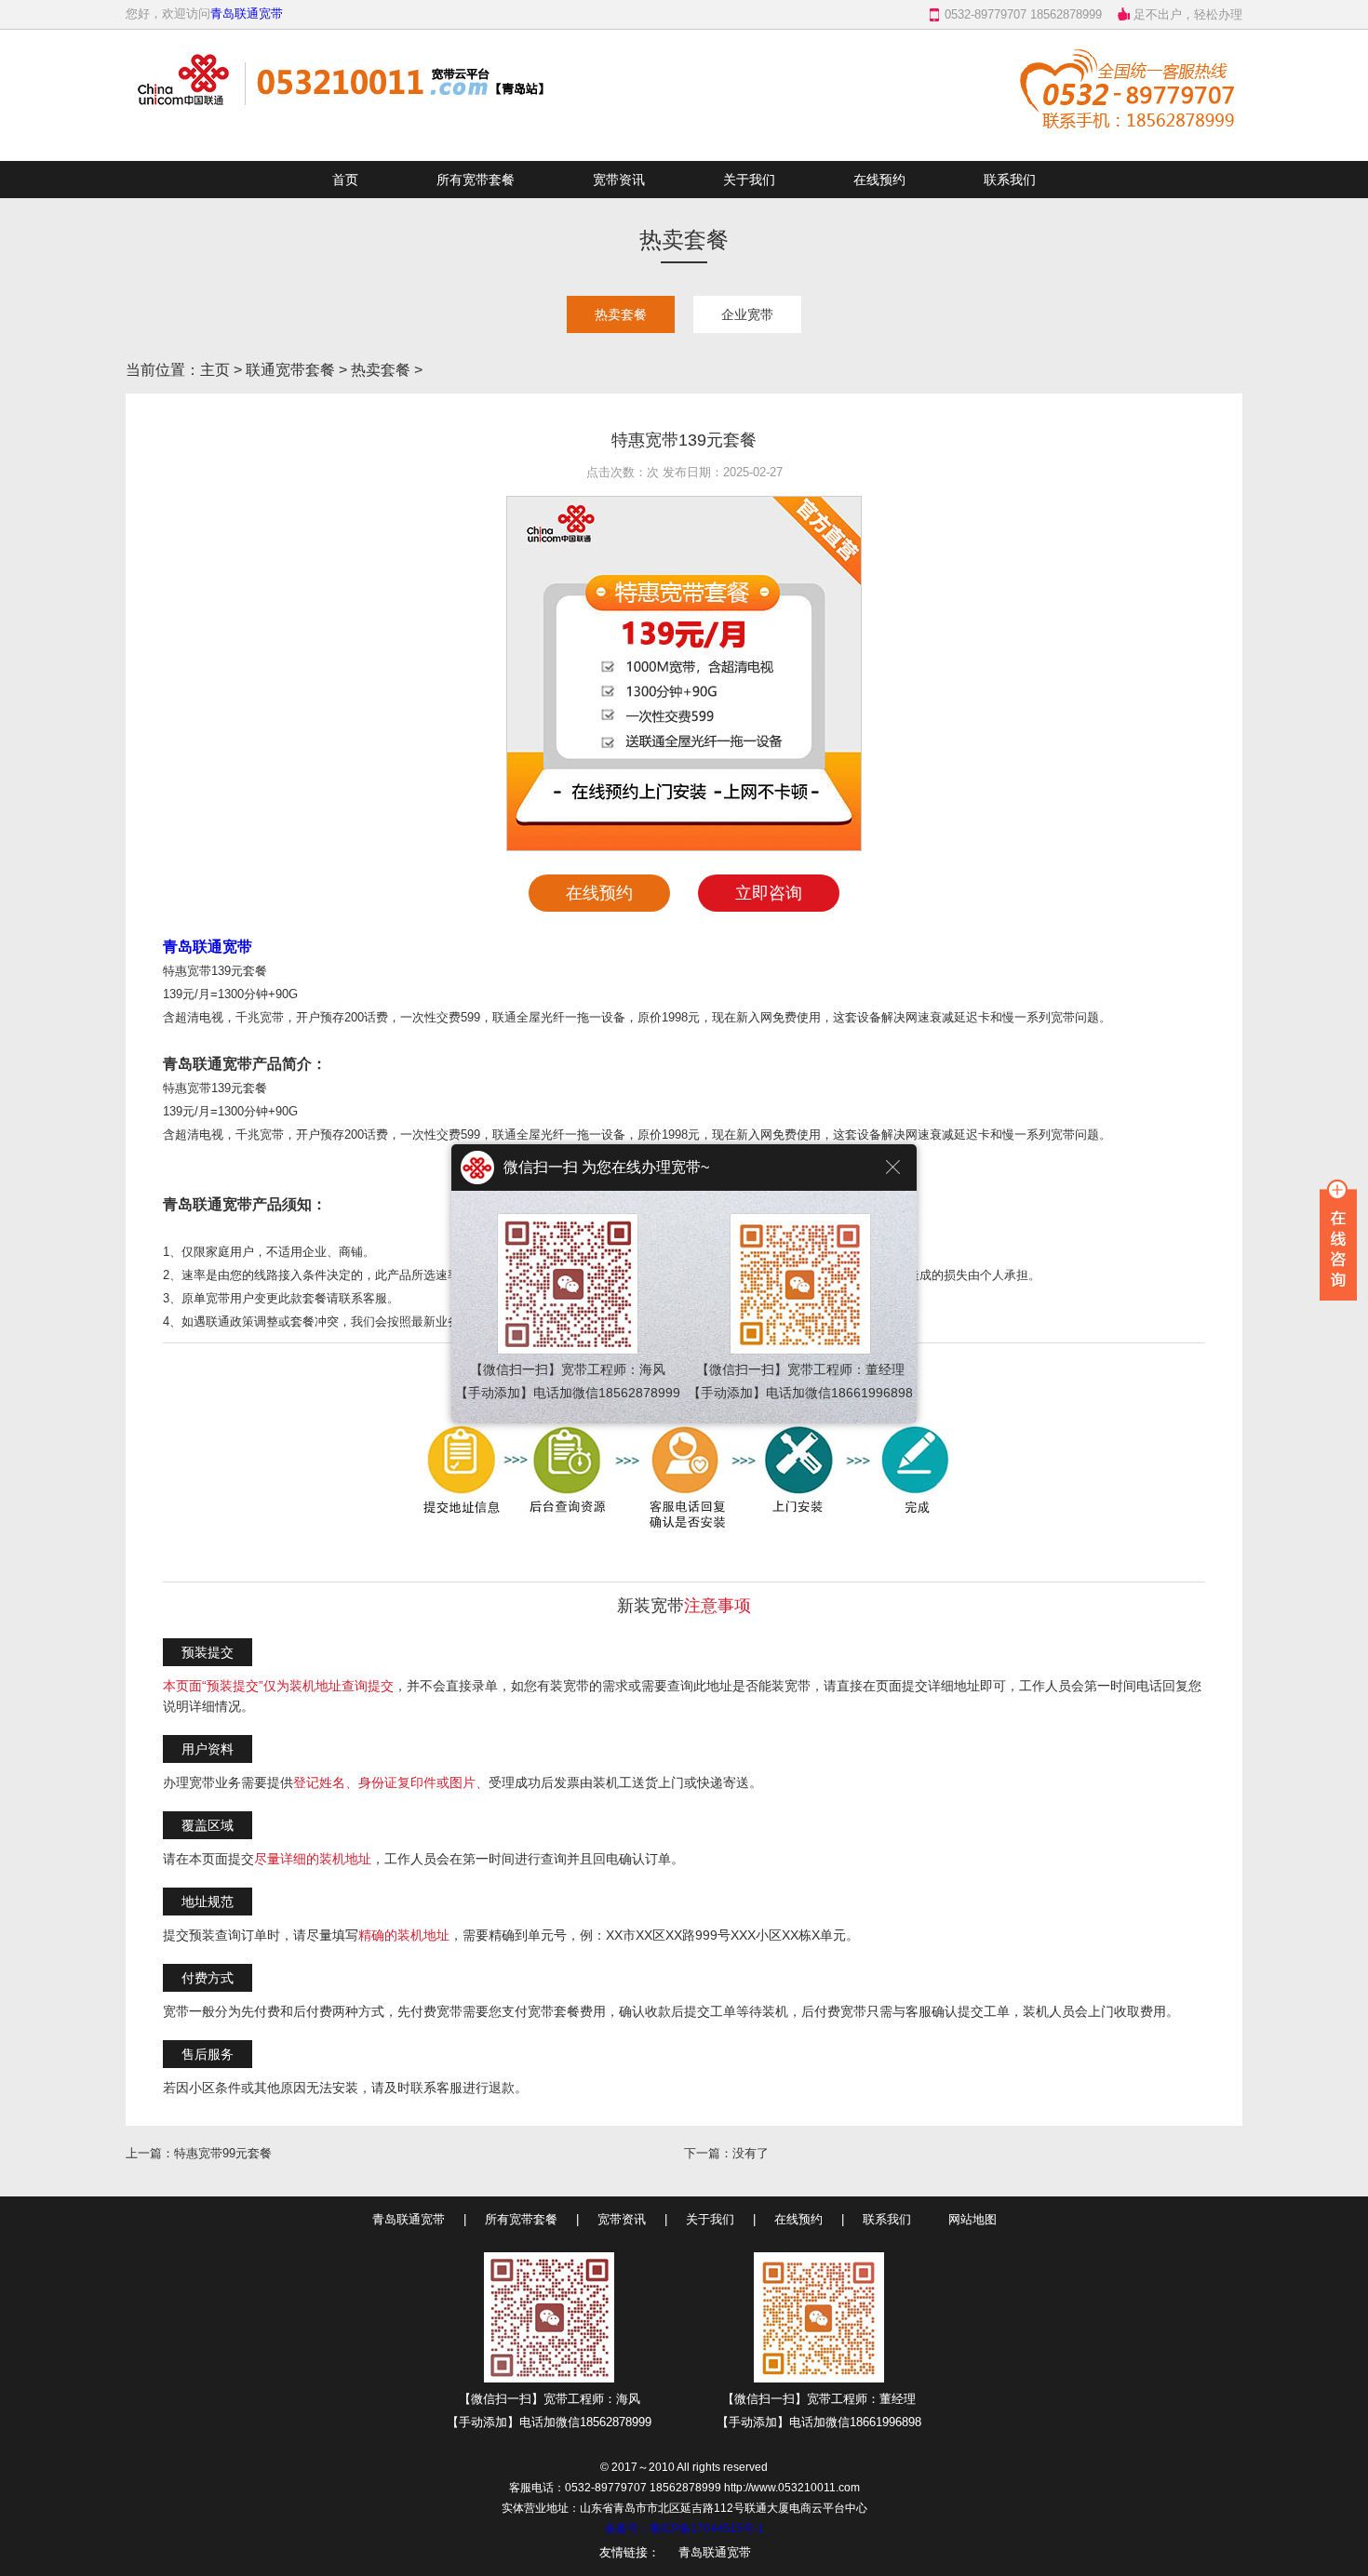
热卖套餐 (621, 314)
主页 (215, 370)
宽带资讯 (619, 180)
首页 (345, 180)
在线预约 (879, 180)
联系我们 (1010, 180)
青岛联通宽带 (247, 13)
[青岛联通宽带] (344, 143)
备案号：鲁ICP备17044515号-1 (684, 2529)
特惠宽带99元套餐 (223, 2153)
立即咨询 (769, 893)
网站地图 (972, 2219)
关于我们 (749, 180)
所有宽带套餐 (476, 180)
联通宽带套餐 (290, 370)
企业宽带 (747, 314)
